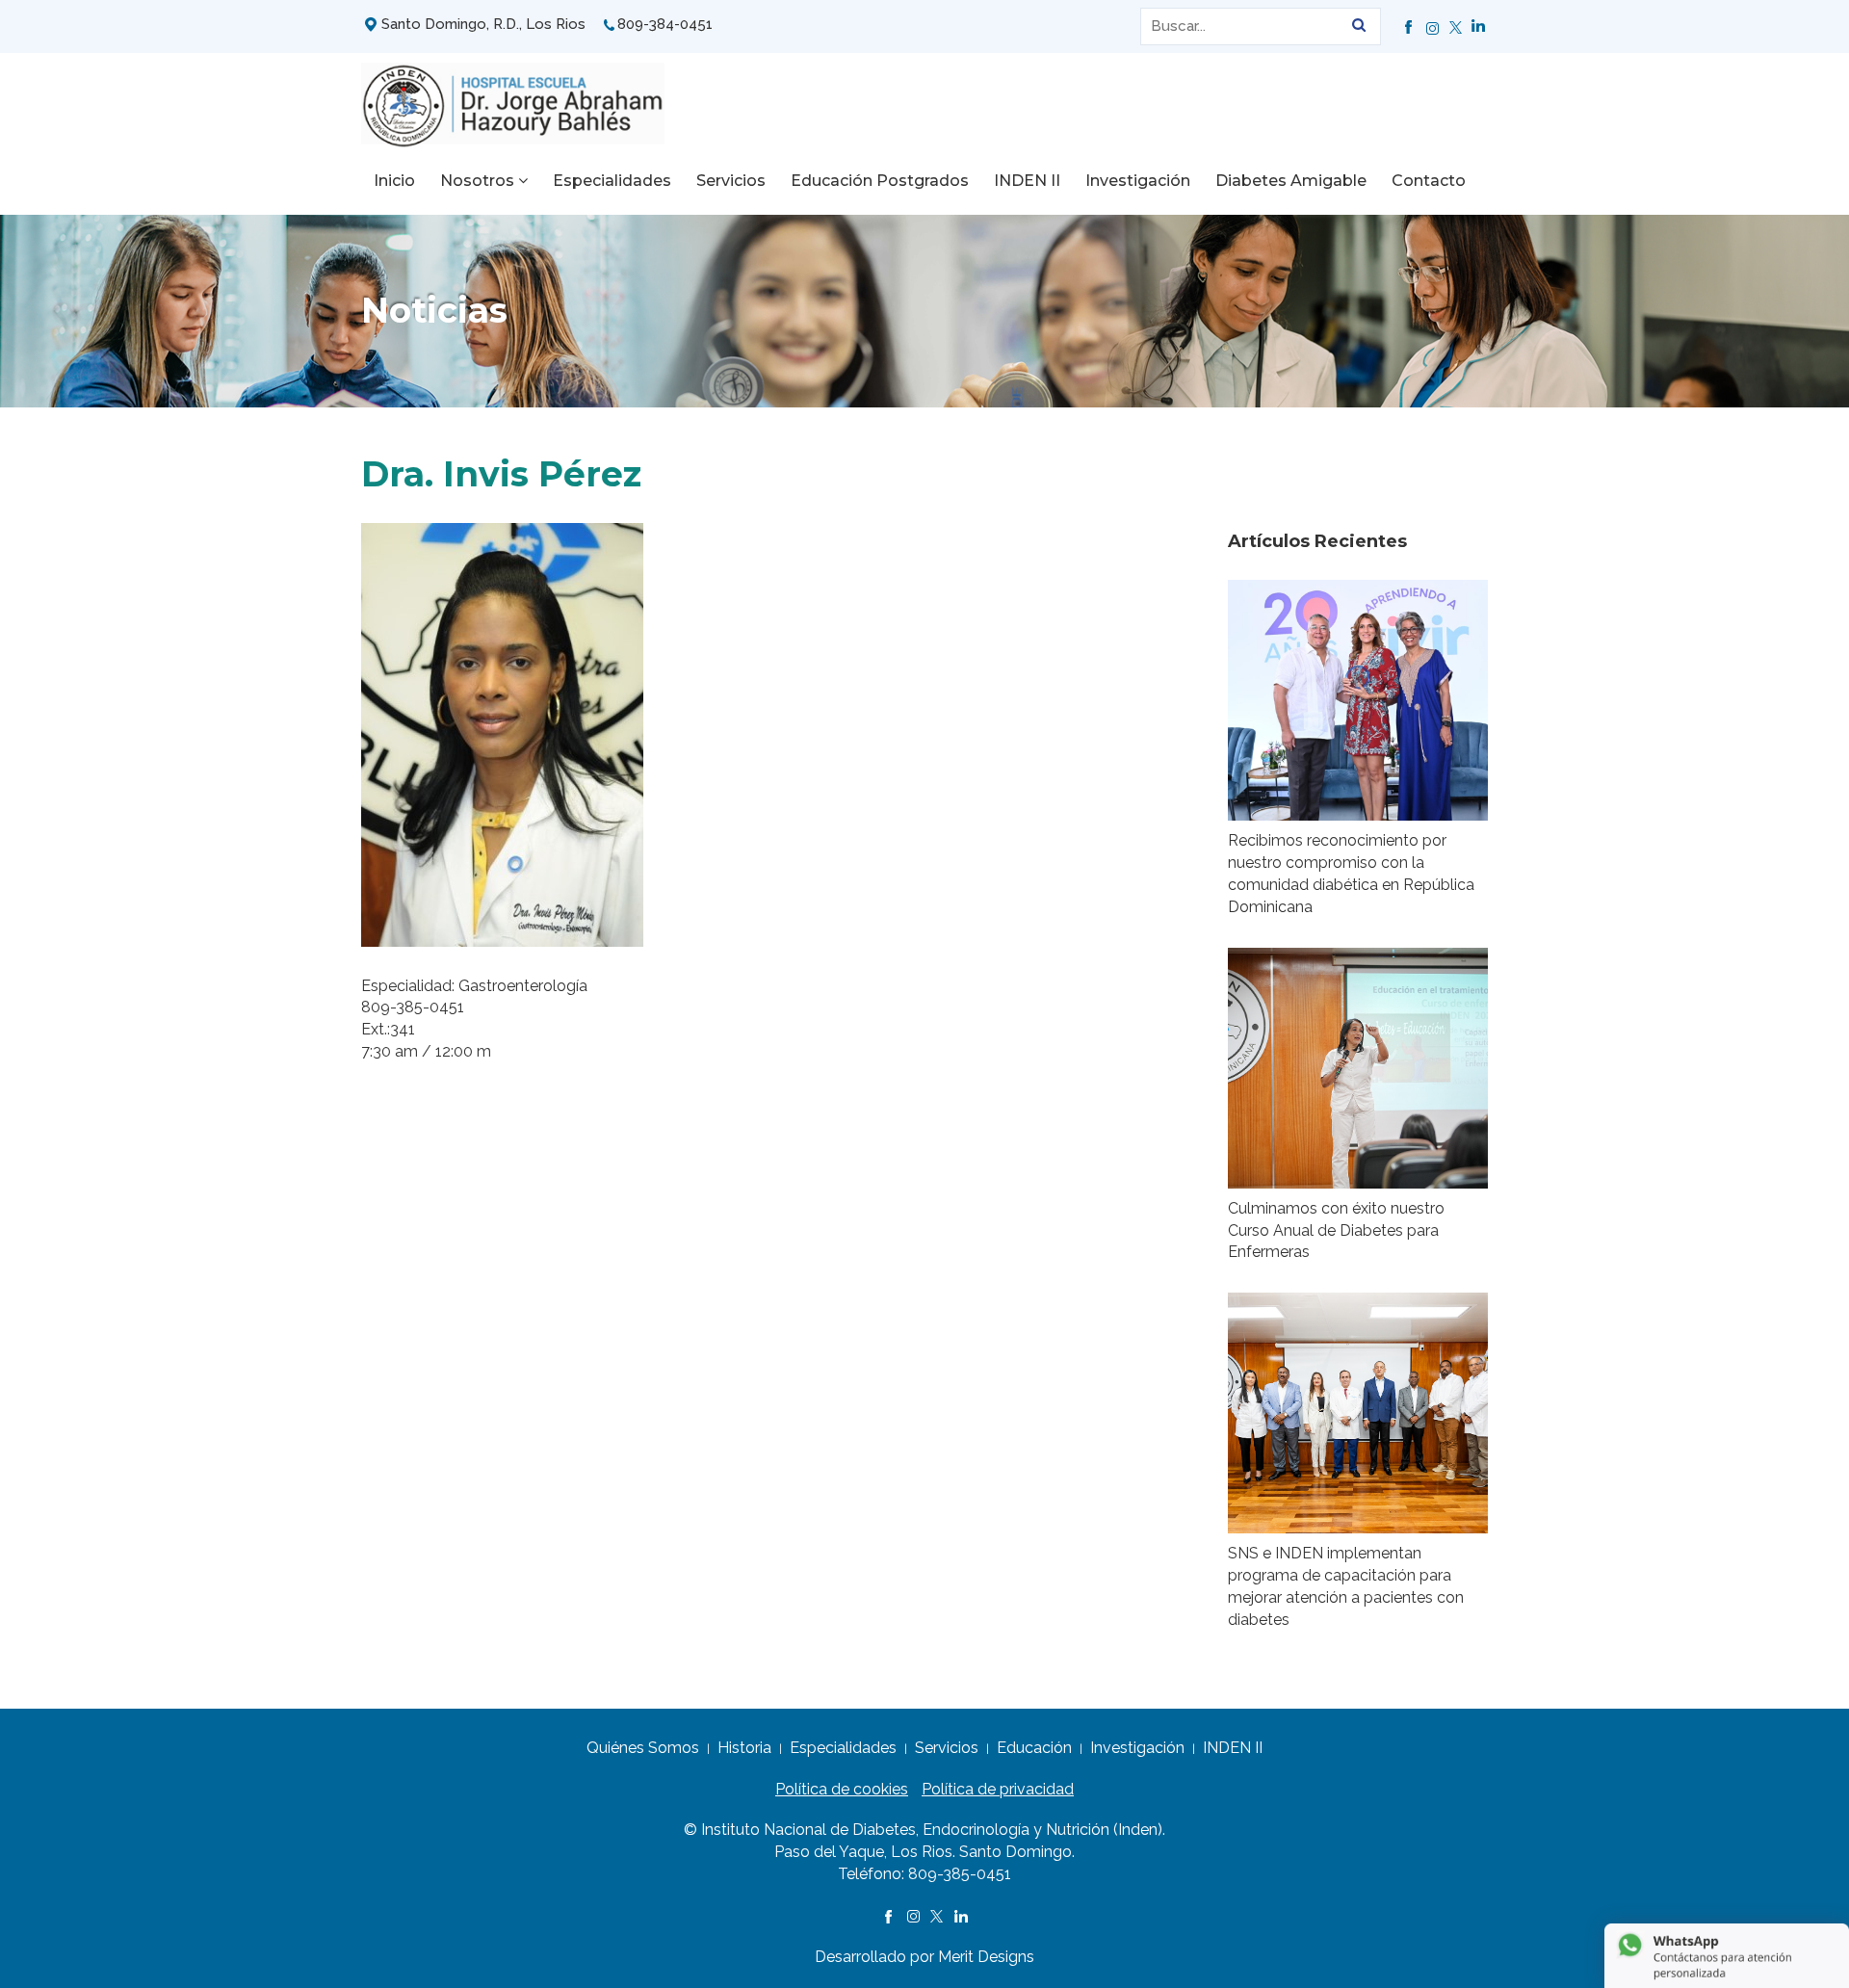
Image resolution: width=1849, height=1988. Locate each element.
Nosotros (479, 181)
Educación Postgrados (880, 181)
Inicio (394, 181)
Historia (744, 1748)
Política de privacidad (998, 1789)
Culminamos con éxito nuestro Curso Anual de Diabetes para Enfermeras (1336, 1230)
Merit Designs (986, 1957)
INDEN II (1027, 181)
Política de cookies (842, 1789)
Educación (1034, 1748)
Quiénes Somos (643, 1748)
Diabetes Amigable (1291, 181)
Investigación (1138, 181)
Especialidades (612, 181)
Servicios (731, 181)
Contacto (1429, 181)
